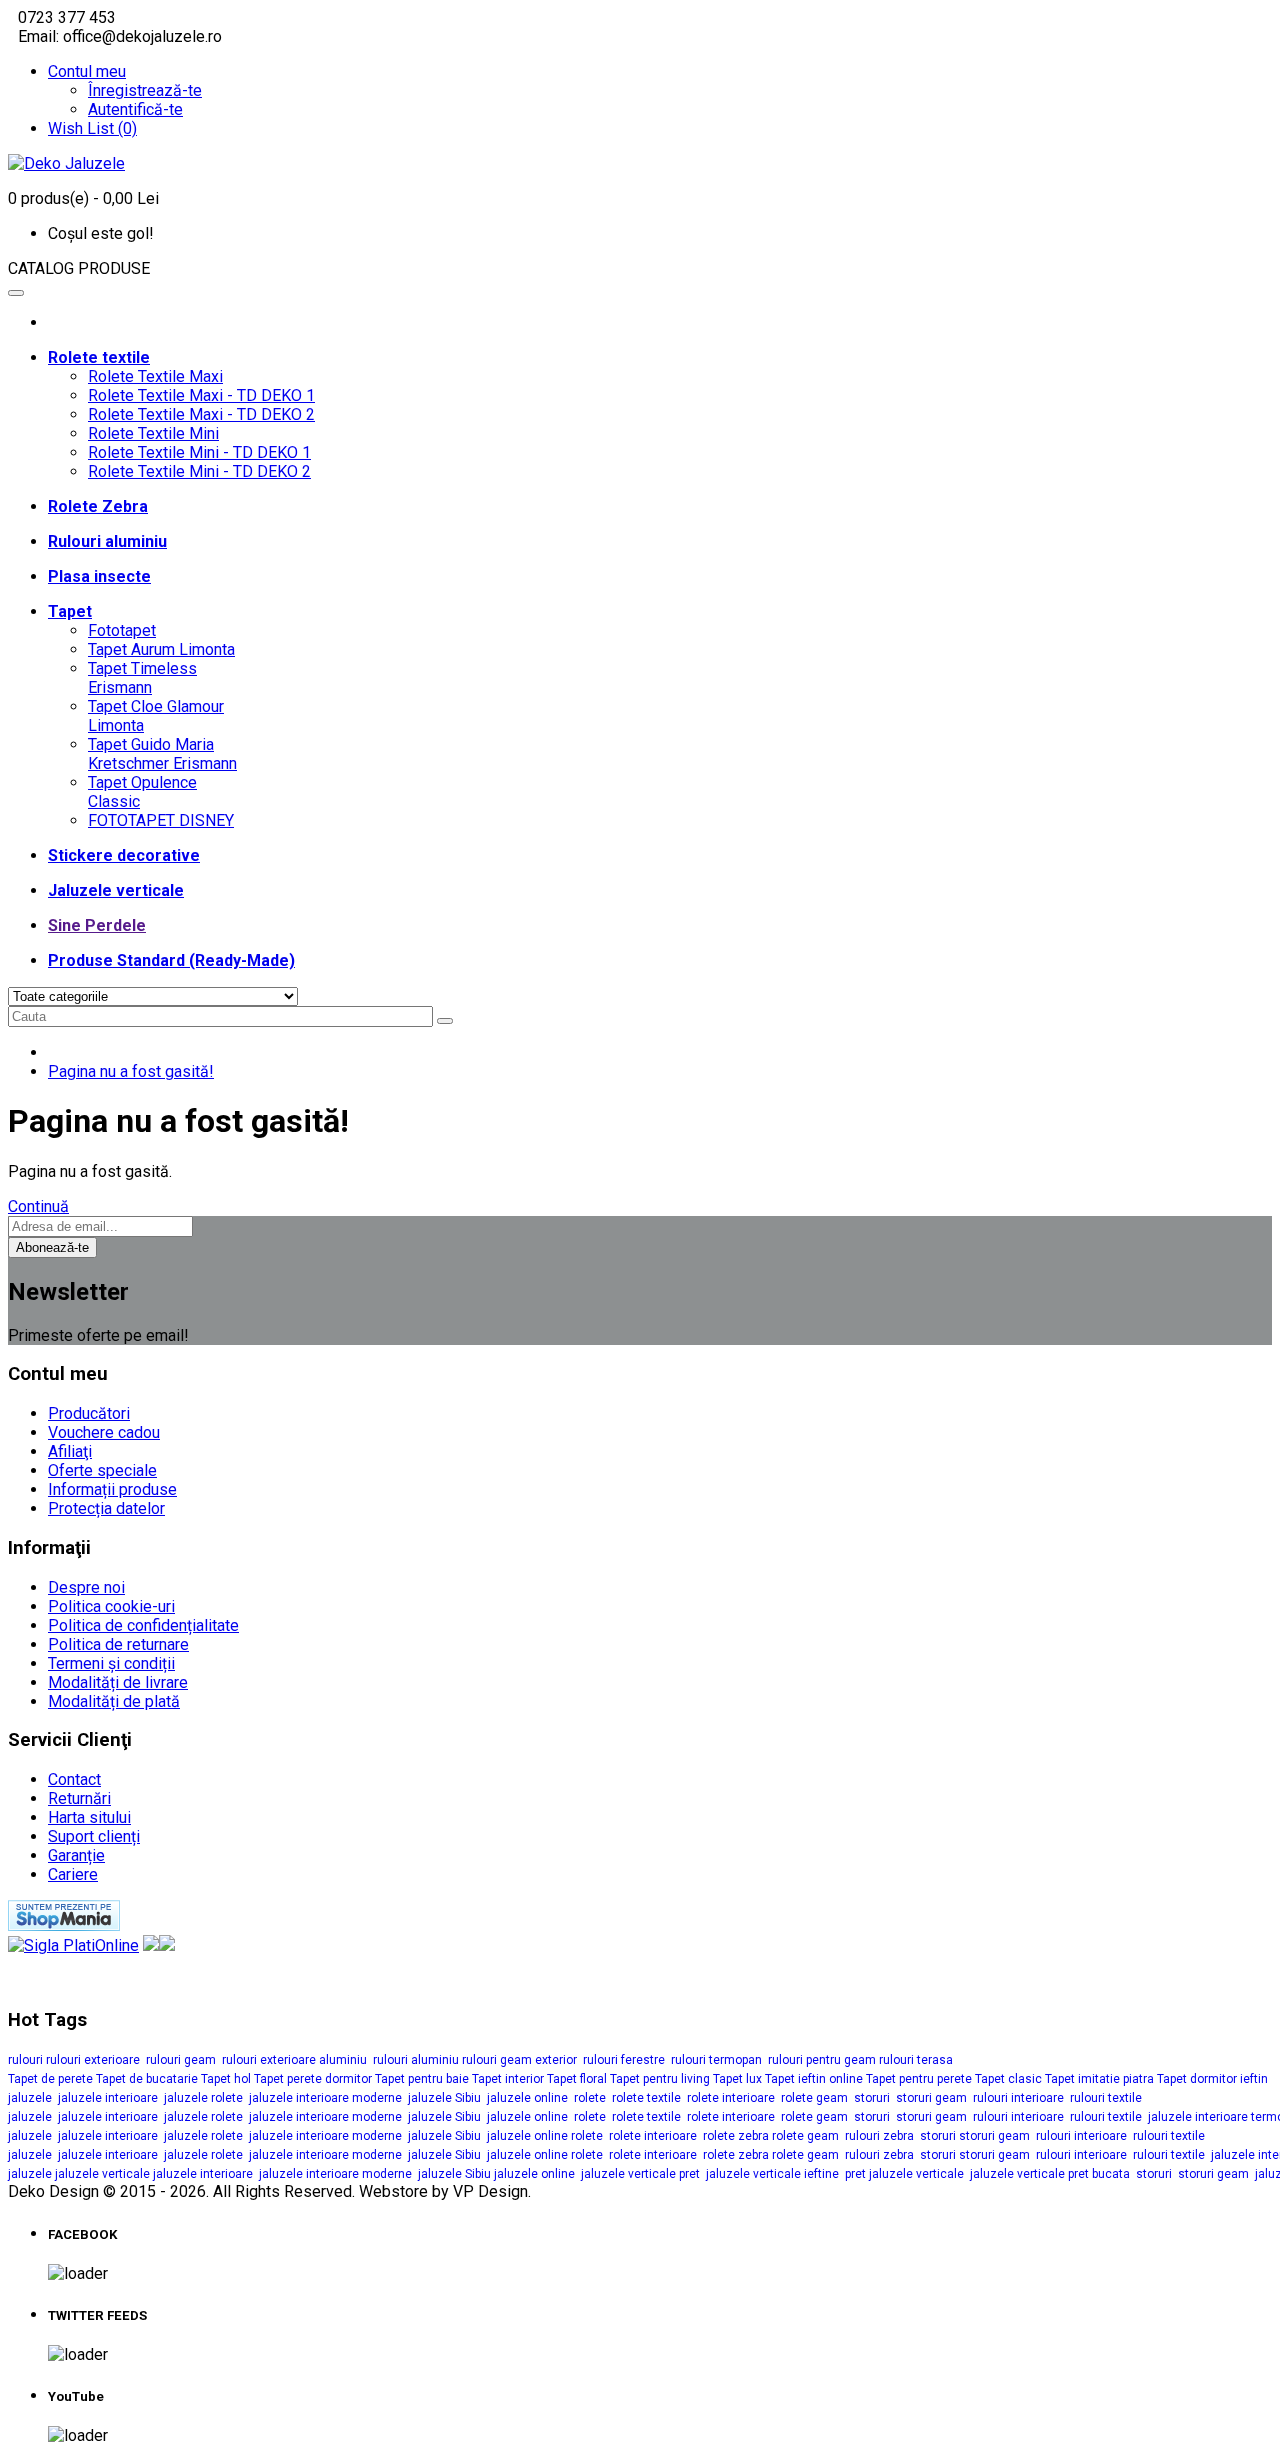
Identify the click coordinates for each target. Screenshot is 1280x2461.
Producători (89, 1413)
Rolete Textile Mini (153, 433)
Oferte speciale (102, 1470)
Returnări (79, 1798)
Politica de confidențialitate (143, 1625)
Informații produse (112, 1489)
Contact (74, 1779)
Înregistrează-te (145, 90)
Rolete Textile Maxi (155, 376)
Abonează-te (52, 1247)
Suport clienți (94, 1836)
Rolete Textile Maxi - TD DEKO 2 (201, 414)
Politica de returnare (118, 1644)
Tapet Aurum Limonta (161, 649)
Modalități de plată (114, 1701)
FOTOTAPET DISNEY (161, 820)
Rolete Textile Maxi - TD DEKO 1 (201, 395)
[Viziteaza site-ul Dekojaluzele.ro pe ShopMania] (64, 1925)
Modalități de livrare (118, 1682)
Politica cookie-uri (111, 1606)
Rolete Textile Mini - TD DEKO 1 (199, 452)
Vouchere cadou (104, 1432)
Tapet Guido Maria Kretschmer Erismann (162, 754)
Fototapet (122, 630)
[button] (640, 268)
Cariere (73, 1874)
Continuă (38, 1206)
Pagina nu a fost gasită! (131, 1071)
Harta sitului (89, 1817)
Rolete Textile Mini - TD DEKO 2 (199, 471)
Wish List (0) (92, 128)
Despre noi (86, 1587)
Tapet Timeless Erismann (142, 678)
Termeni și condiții (111, 1663)
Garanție (76, 1855)
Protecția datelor (106, 1508)
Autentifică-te (135, 109)
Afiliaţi (70, 1451)
